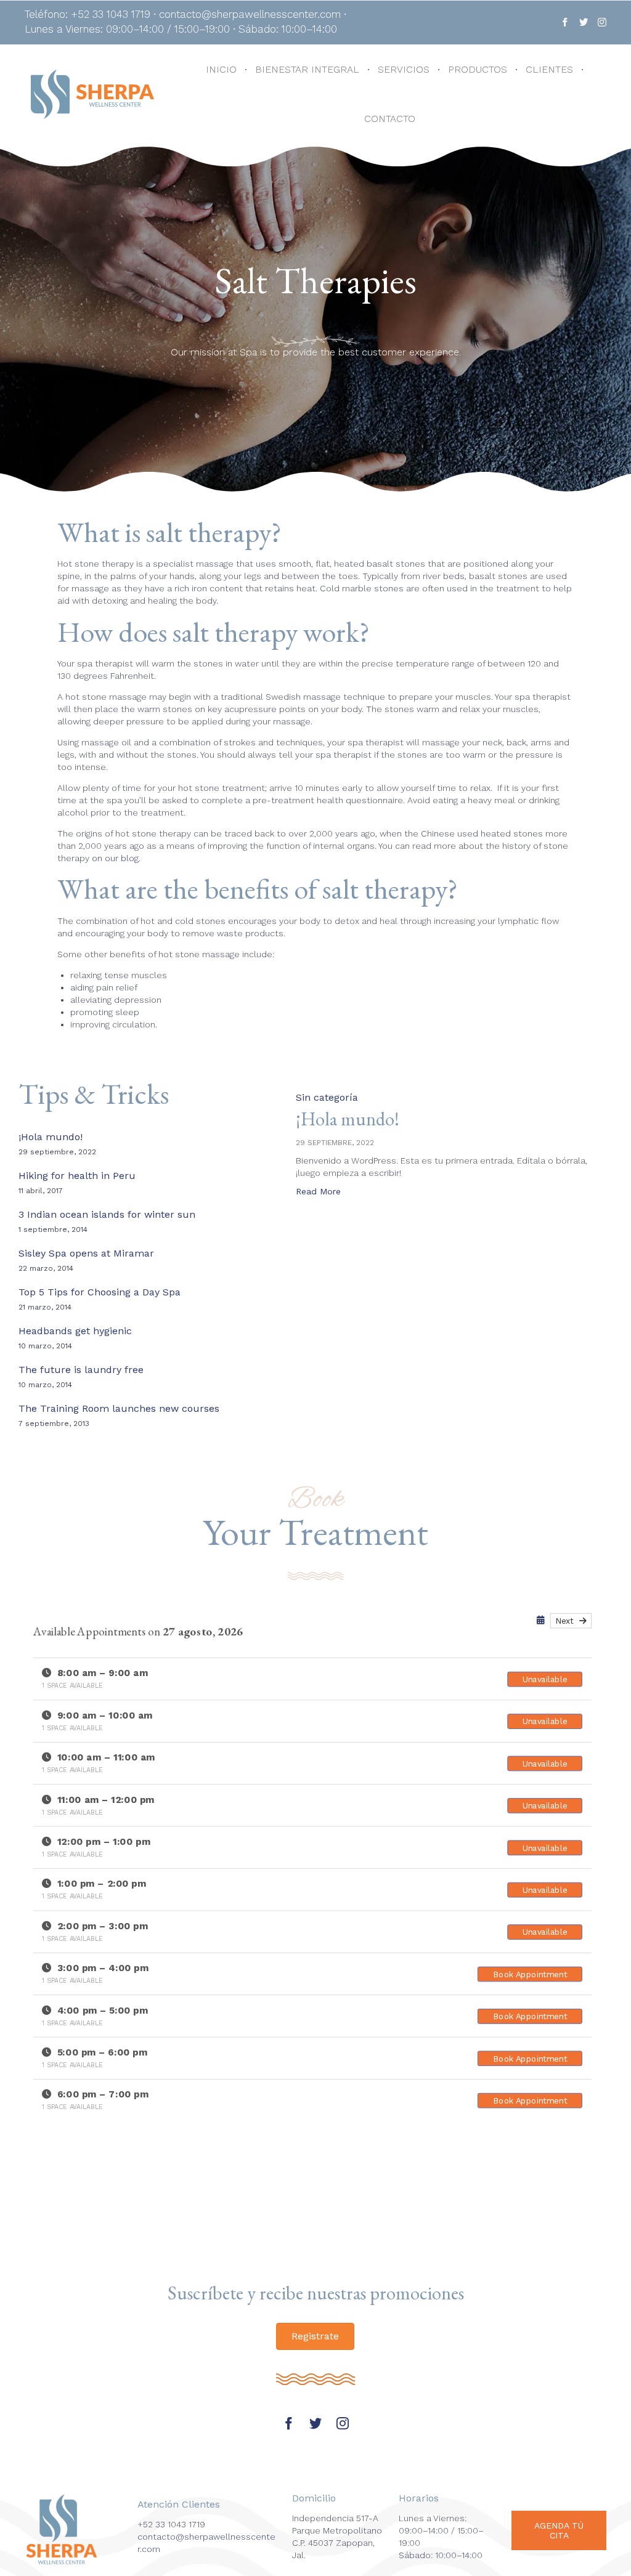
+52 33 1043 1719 (171, 2524)
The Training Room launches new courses (119, 1408)
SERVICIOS (404, 69)
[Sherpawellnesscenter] (92, 94)
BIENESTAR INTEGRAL (307, 69)
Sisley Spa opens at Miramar (86, 1253)
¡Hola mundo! (51, 1137)
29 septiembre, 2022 (335, 1143)
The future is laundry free (81, 1370)
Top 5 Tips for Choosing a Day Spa (100, 1292)
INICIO (221, 69)
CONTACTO (390, 119)
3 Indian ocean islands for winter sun (107, 1214)
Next (567, 1621)
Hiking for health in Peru (77, 1176)
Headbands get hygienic (75, 1331)
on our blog (115, 858)
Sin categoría (327, 1097)
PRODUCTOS (478, 69)
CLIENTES (549, 69)
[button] (318, 1193)
